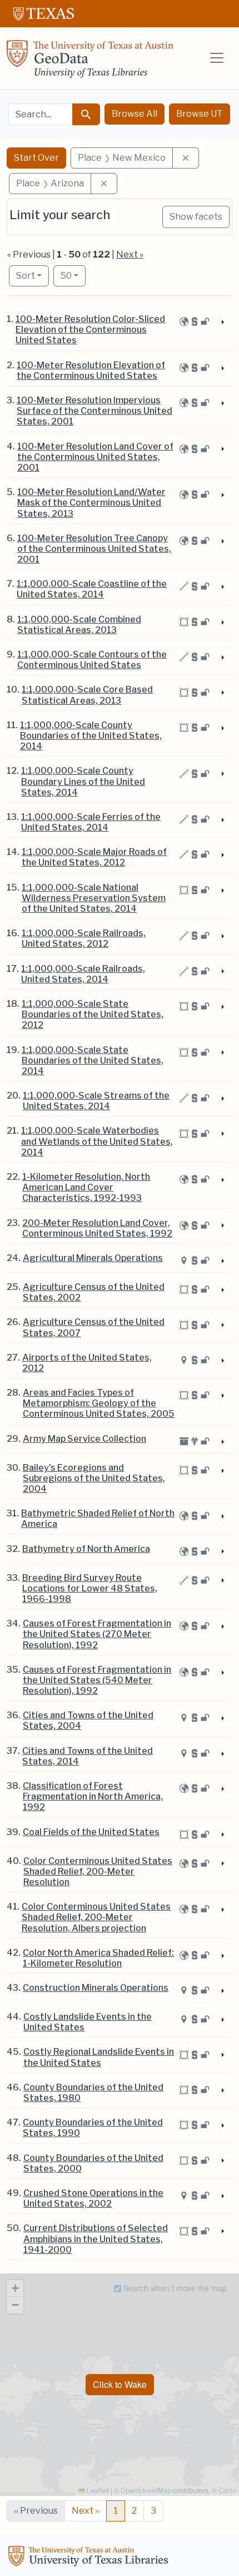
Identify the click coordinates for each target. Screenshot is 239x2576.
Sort (26, 276)
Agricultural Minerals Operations (93, 1258)
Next (86, 2511)
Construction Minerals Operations (96, 1988)
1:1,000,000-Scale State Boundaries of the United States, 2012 (93, 1014)
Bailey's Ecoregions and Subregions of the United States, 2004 (94, 1478)
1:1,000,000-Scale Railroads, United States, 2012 (84, 938)
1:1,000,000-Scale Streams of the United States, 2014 (96, 1101)
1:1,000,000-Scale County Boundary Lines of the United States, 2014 (83, 781)
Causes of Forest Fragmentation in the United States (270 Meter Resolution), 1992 (97, 1634)
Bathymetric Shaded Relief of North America (98, 1519)
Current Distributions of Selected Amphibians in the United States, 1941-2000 (96, 2239)
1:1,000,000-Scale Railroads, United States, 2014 (83, 974)
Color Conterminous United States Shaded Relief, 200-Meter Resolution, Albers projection (96, 1917)
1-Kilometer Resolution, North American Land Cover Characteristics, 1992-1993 (86, 1187)
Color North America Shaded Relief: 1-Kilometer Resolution (98, 1958)
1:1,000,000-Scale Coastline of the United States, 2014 (92, 589)
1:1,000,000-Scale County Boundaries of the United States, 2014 (91, 736)
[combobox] (41, 114)
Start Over (36, 158)
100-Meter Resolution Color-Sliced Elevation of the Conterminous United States (90, 330)
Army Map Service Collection (84, 1439)
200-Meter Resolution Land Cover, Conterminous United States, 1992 (97, 1228)
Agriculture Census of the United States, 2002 (94, 1292)
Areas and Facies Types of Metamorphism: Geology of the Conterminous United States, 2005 (99, 1403)
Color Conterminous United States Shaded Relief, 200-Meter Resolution (98, 1872)
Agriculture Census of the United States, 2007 (94, 1327)
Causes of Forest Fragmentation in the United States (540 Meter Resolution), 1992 (97, 1680)
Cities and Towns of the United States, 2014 (88, 1756)
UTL (90, 2558)
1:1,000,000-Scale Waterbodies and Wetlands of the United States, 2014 (97, 1141)
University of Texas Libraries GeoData (90, 62)
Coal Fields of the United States (91, 1832)
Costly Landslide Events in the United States (88, 2022)
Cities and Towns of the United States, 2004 (88, 1720)
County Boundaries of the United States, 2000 (93, 2163)
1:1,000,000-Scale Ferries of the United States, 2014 (91, 822)
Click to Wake (120, 2384)
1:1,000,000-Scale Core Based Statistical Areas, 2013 (87, 695)
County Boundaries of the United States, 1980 (93, 2093)
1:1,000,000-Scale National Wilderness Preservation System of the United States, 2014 (94, 898)
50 (73, 275)
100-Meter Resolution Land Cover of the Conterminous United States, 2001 (95, 457)
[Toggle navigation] (217, 58)
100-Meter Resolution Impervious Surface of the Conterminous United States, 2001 (94, 411)
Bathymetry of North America (86, 1549)
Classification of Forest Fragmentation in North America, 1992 (93, 1796)
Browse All (135, 114)
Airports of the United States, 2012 (87, 1363)
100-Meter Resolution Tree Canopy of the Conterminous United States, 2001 (94, 549)
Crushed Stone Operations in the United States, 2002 (93, 2198)
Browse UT (200, 114)
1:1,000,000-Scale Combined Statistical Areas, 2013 (79, 625)
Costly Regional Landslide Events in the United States (99, 2057)
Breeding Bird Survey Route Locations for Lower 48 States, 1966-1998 (90, 1588)
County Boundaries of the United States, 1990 (93, 2128)
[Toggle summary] (222, 323)
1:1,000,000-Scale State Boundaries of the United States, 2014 (93, 1060)
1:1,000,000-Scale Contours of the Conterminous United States (92, 660)
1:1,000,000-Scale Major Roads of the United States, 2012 (94, 857)
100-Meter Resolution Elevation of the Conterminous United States (91, 370)
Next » (130, 254)
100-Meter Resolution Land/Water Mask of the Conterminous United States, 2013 (91, 503)
